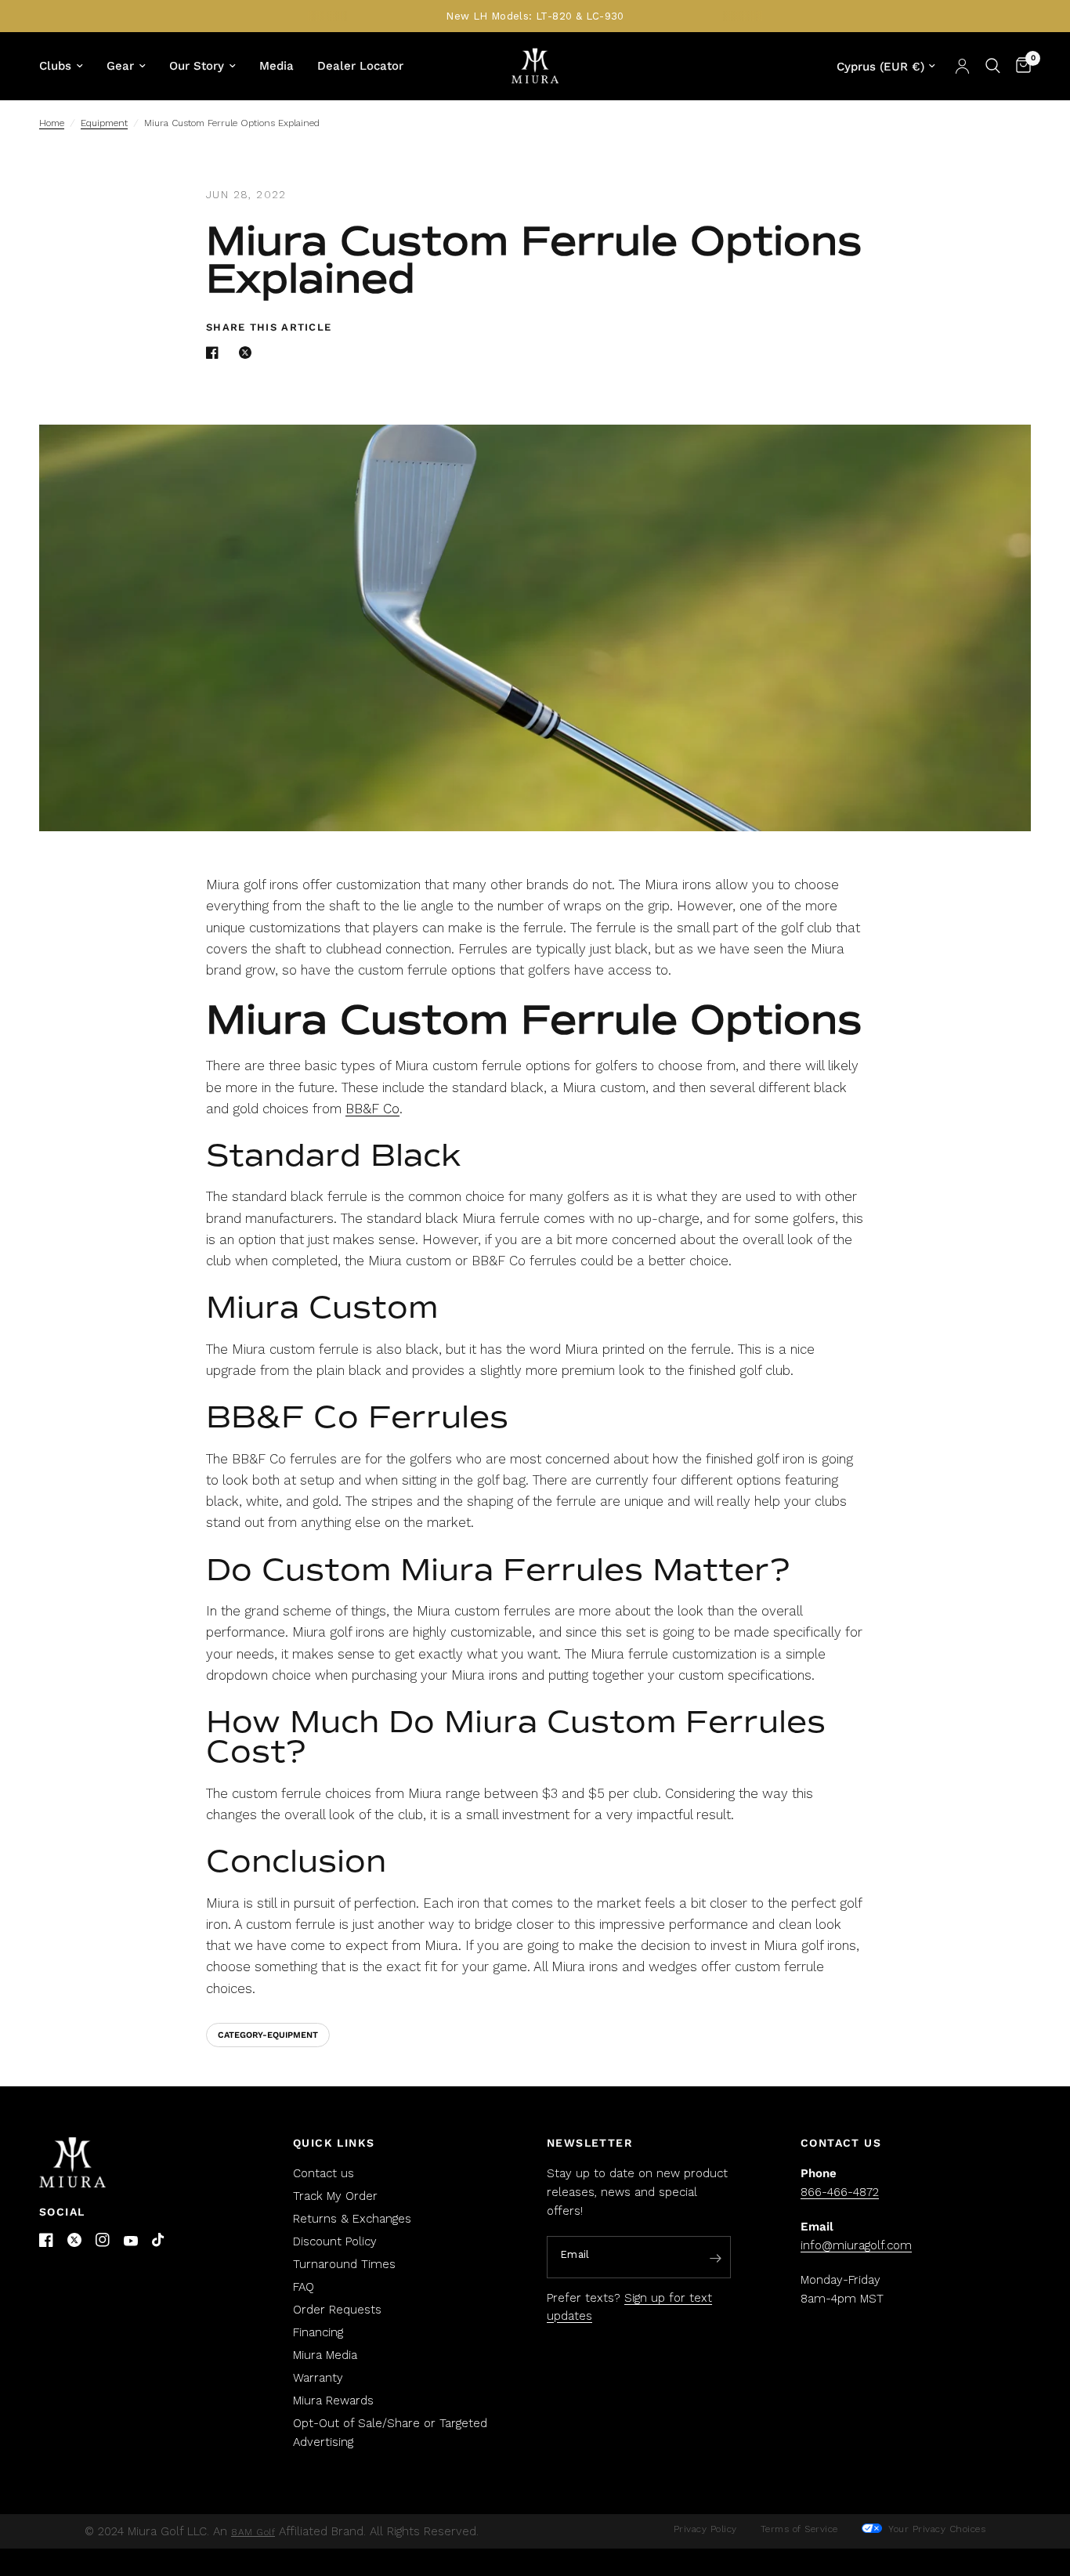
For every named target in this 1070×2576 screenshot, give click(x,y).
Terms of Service (799, 2529)
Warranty (318, 2378)
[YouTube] (131, 2241)
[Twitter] (74, 2240)
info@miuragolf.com (856, 2245)
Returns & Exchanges (352, 2219)
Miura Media (325, 2355)
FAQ (304, 2287)
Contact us (324, 2173)
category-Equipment (268, 2035)
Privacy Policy (705, 2529)
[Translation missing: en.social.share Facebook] (215, 353)
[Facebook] (46, 2240)
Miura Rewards (333, 2401)
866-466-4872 (840, 2192)
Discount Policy (335, 2241)
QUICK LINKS (334, 2143)
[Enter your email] (715, 2258)
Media (277, 66)
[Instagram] (103, 2240)
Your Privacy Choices (936, 2529)
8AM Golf (253, 2532)
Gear (120, 66)
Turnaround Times (344, 2264)
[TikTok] (159, 2241)
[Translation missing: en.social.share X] (248, 353)
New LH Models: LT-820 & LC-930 (535, 16)
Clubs (55, 66)
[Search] (993, 66)
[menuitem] (67, 66)
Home (52, 123)
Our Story (197, 66)
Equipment (104, 123)
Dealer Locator (360, 66)
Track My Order (335, 2196)
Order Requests (337, 2310)
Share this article (269, 327)
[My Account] (962, 66)
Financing (318, 2332)
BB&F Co (372, 1109)
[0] (1019, 66)
